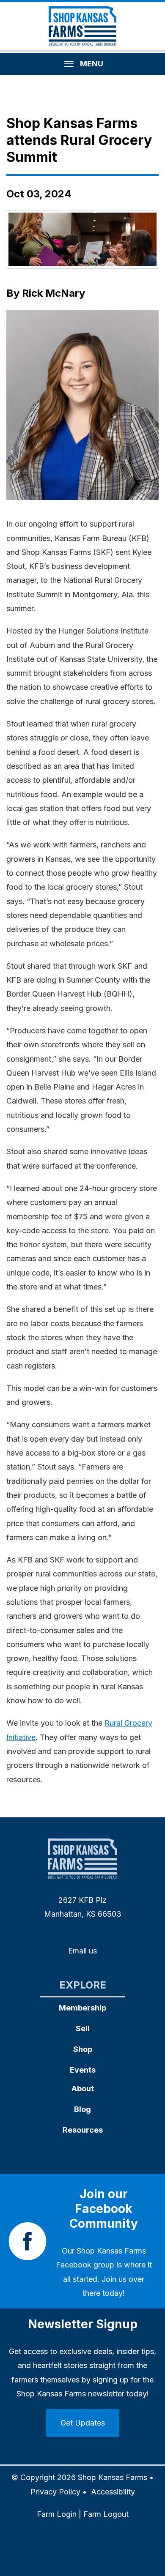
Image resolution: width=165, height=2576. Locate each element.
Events (83, 2070)
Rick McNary (54, 293)
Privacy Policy (55, 2492)
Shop (83, 2049)
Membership (82, 2008)
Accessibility (113, 2492)
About (83, 2088)
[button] (82, 405)
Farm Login (57, 2514)
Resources (83, 2130)
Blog (82, 2109)
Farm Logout (106, 2514)
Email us (82, 1951)
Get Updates (83, 2423)
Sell (83, 2028)
